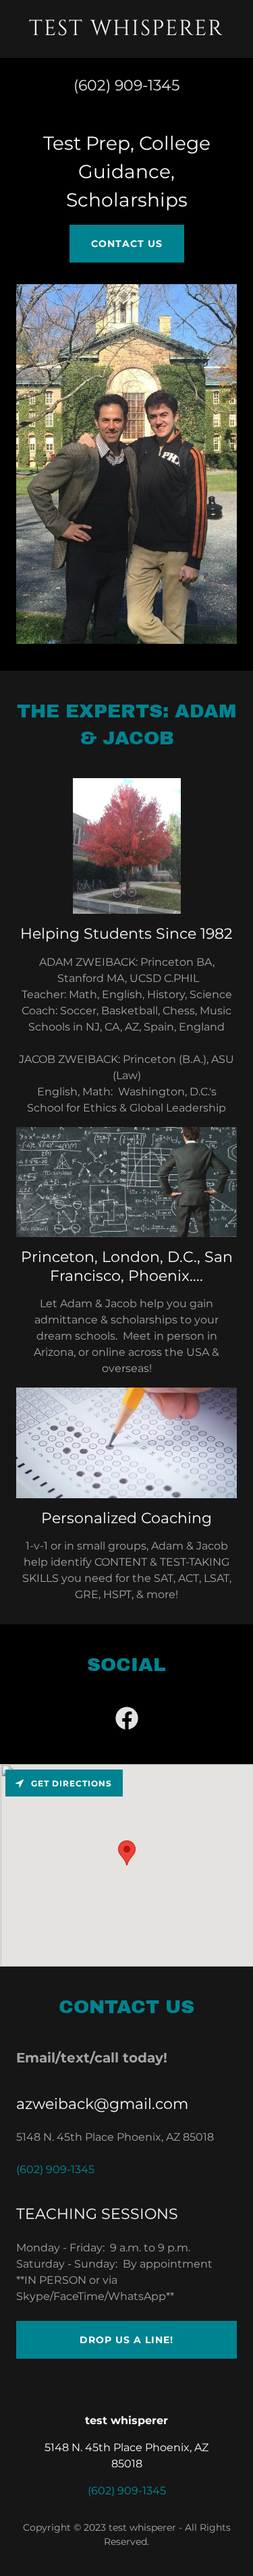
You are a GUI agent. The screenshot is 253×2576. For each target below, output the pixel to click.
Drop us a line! (126, 2340)
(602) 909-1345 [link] (126, 85)
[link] (126, 31)
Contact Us (127, 244)
